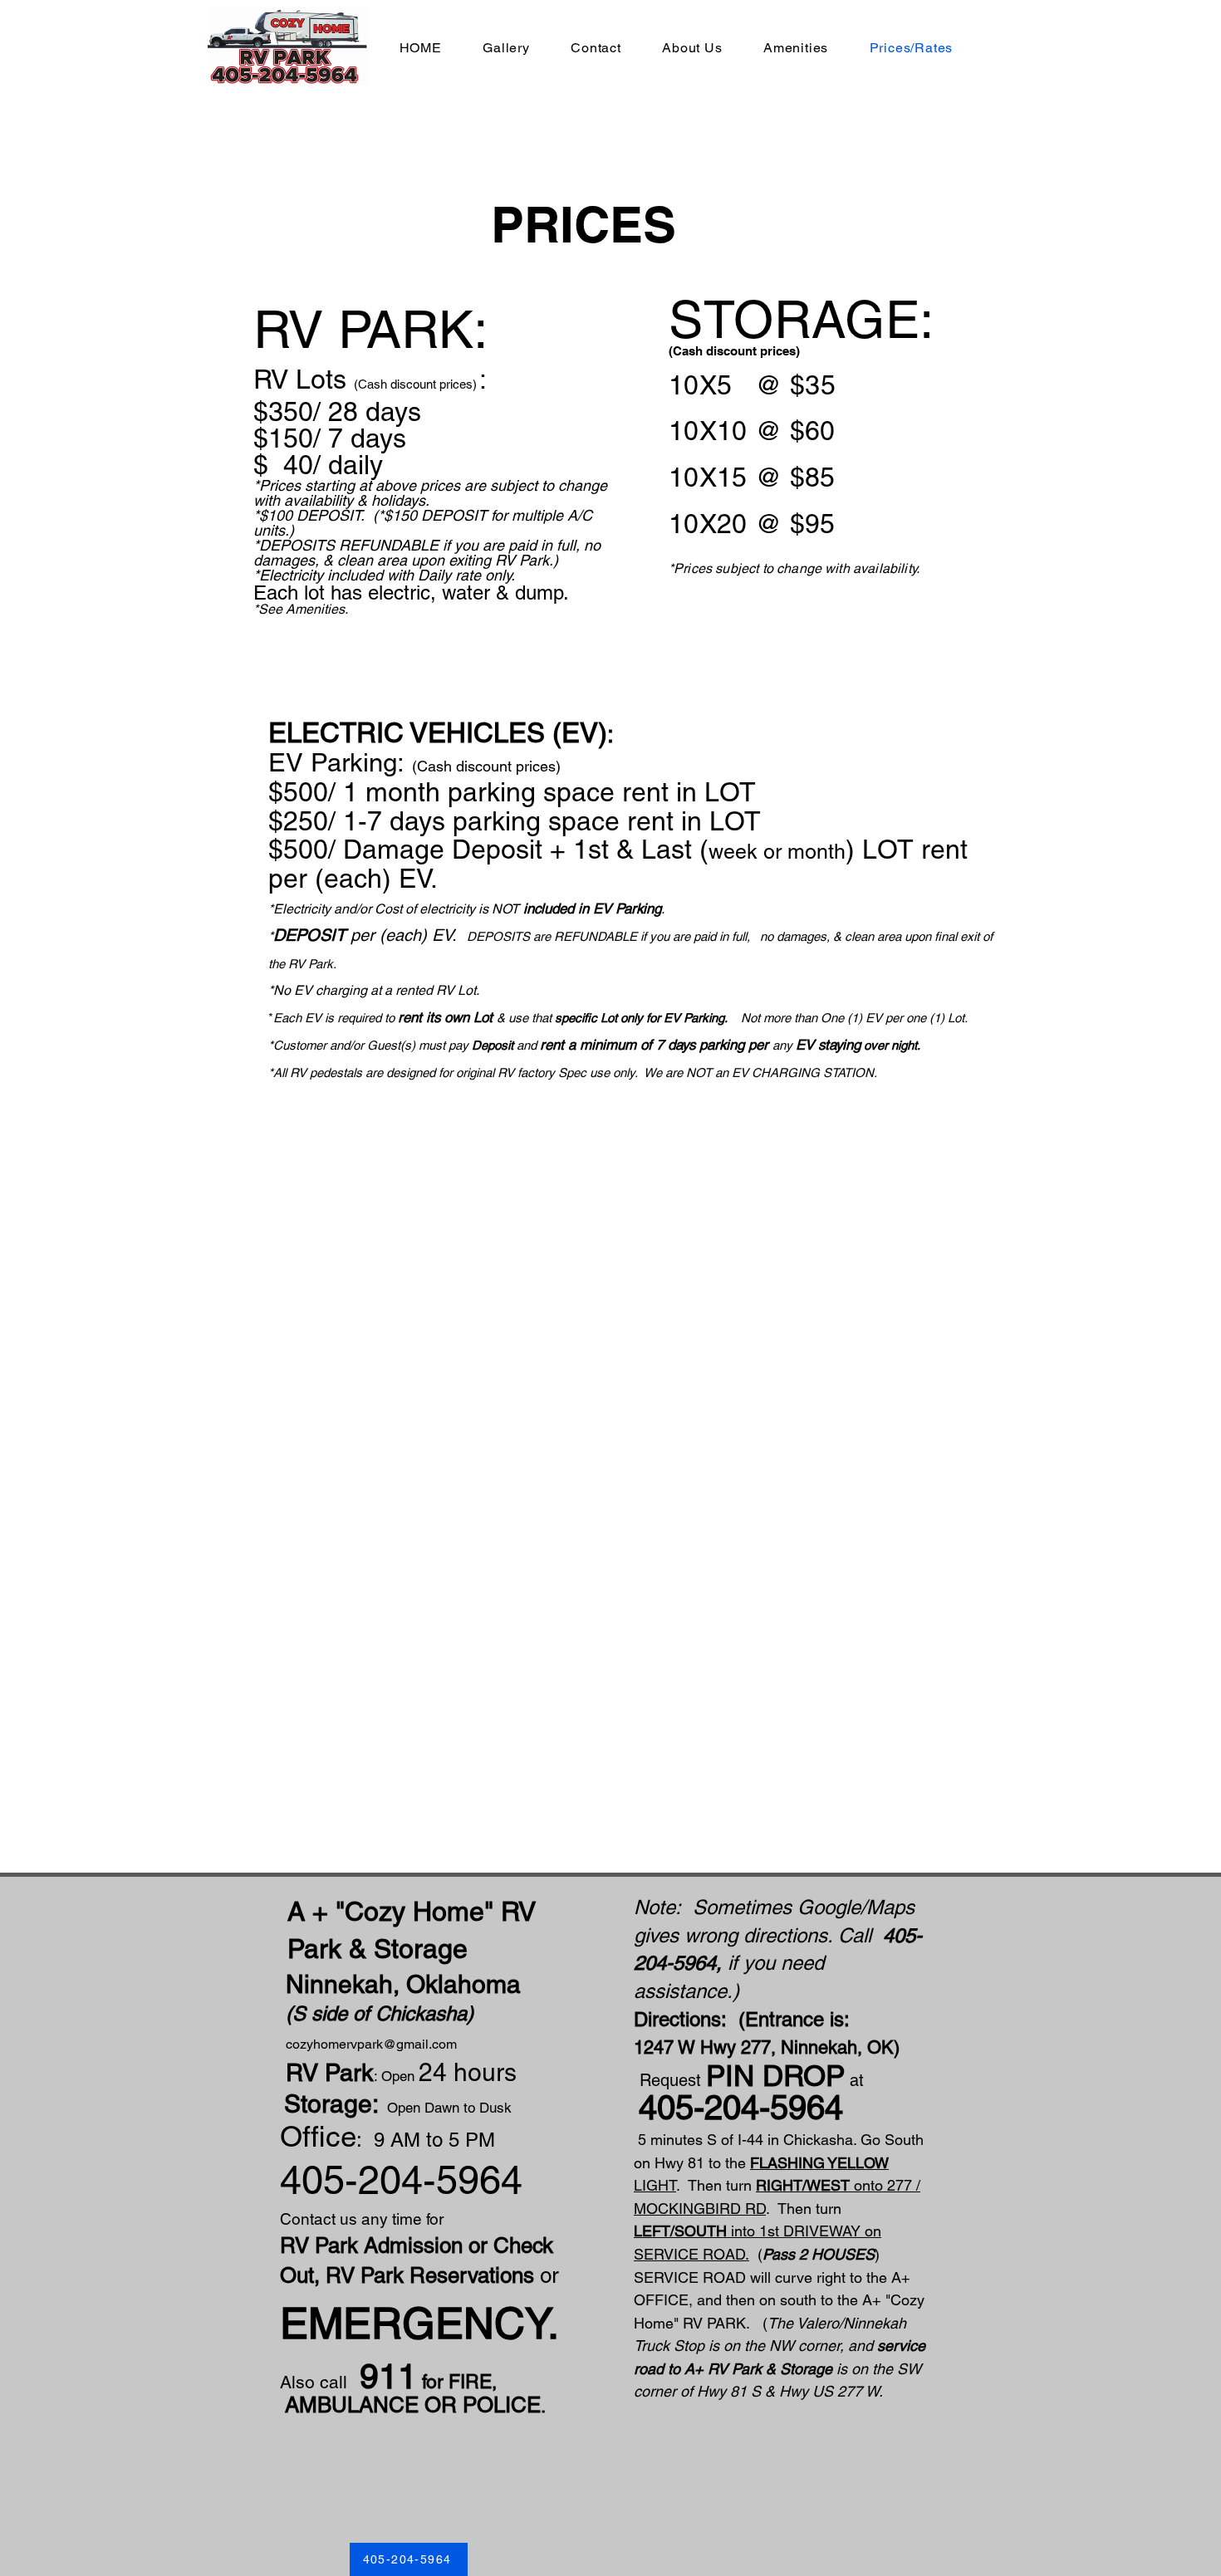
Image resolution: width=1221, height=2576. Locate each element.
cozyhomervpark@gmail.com (371, 2044)
